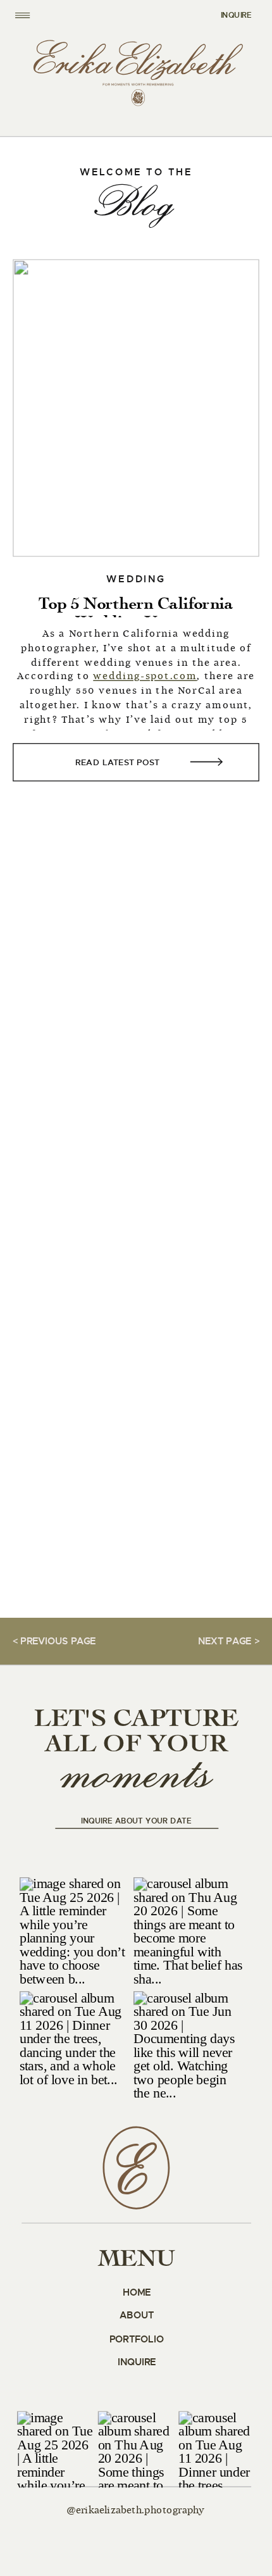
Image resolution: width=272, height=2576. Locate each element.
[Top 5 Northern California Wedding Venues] (136, 408)
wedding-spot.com (145, 677)
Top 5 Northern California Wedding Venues (136, 613)
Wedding (136, 579)
